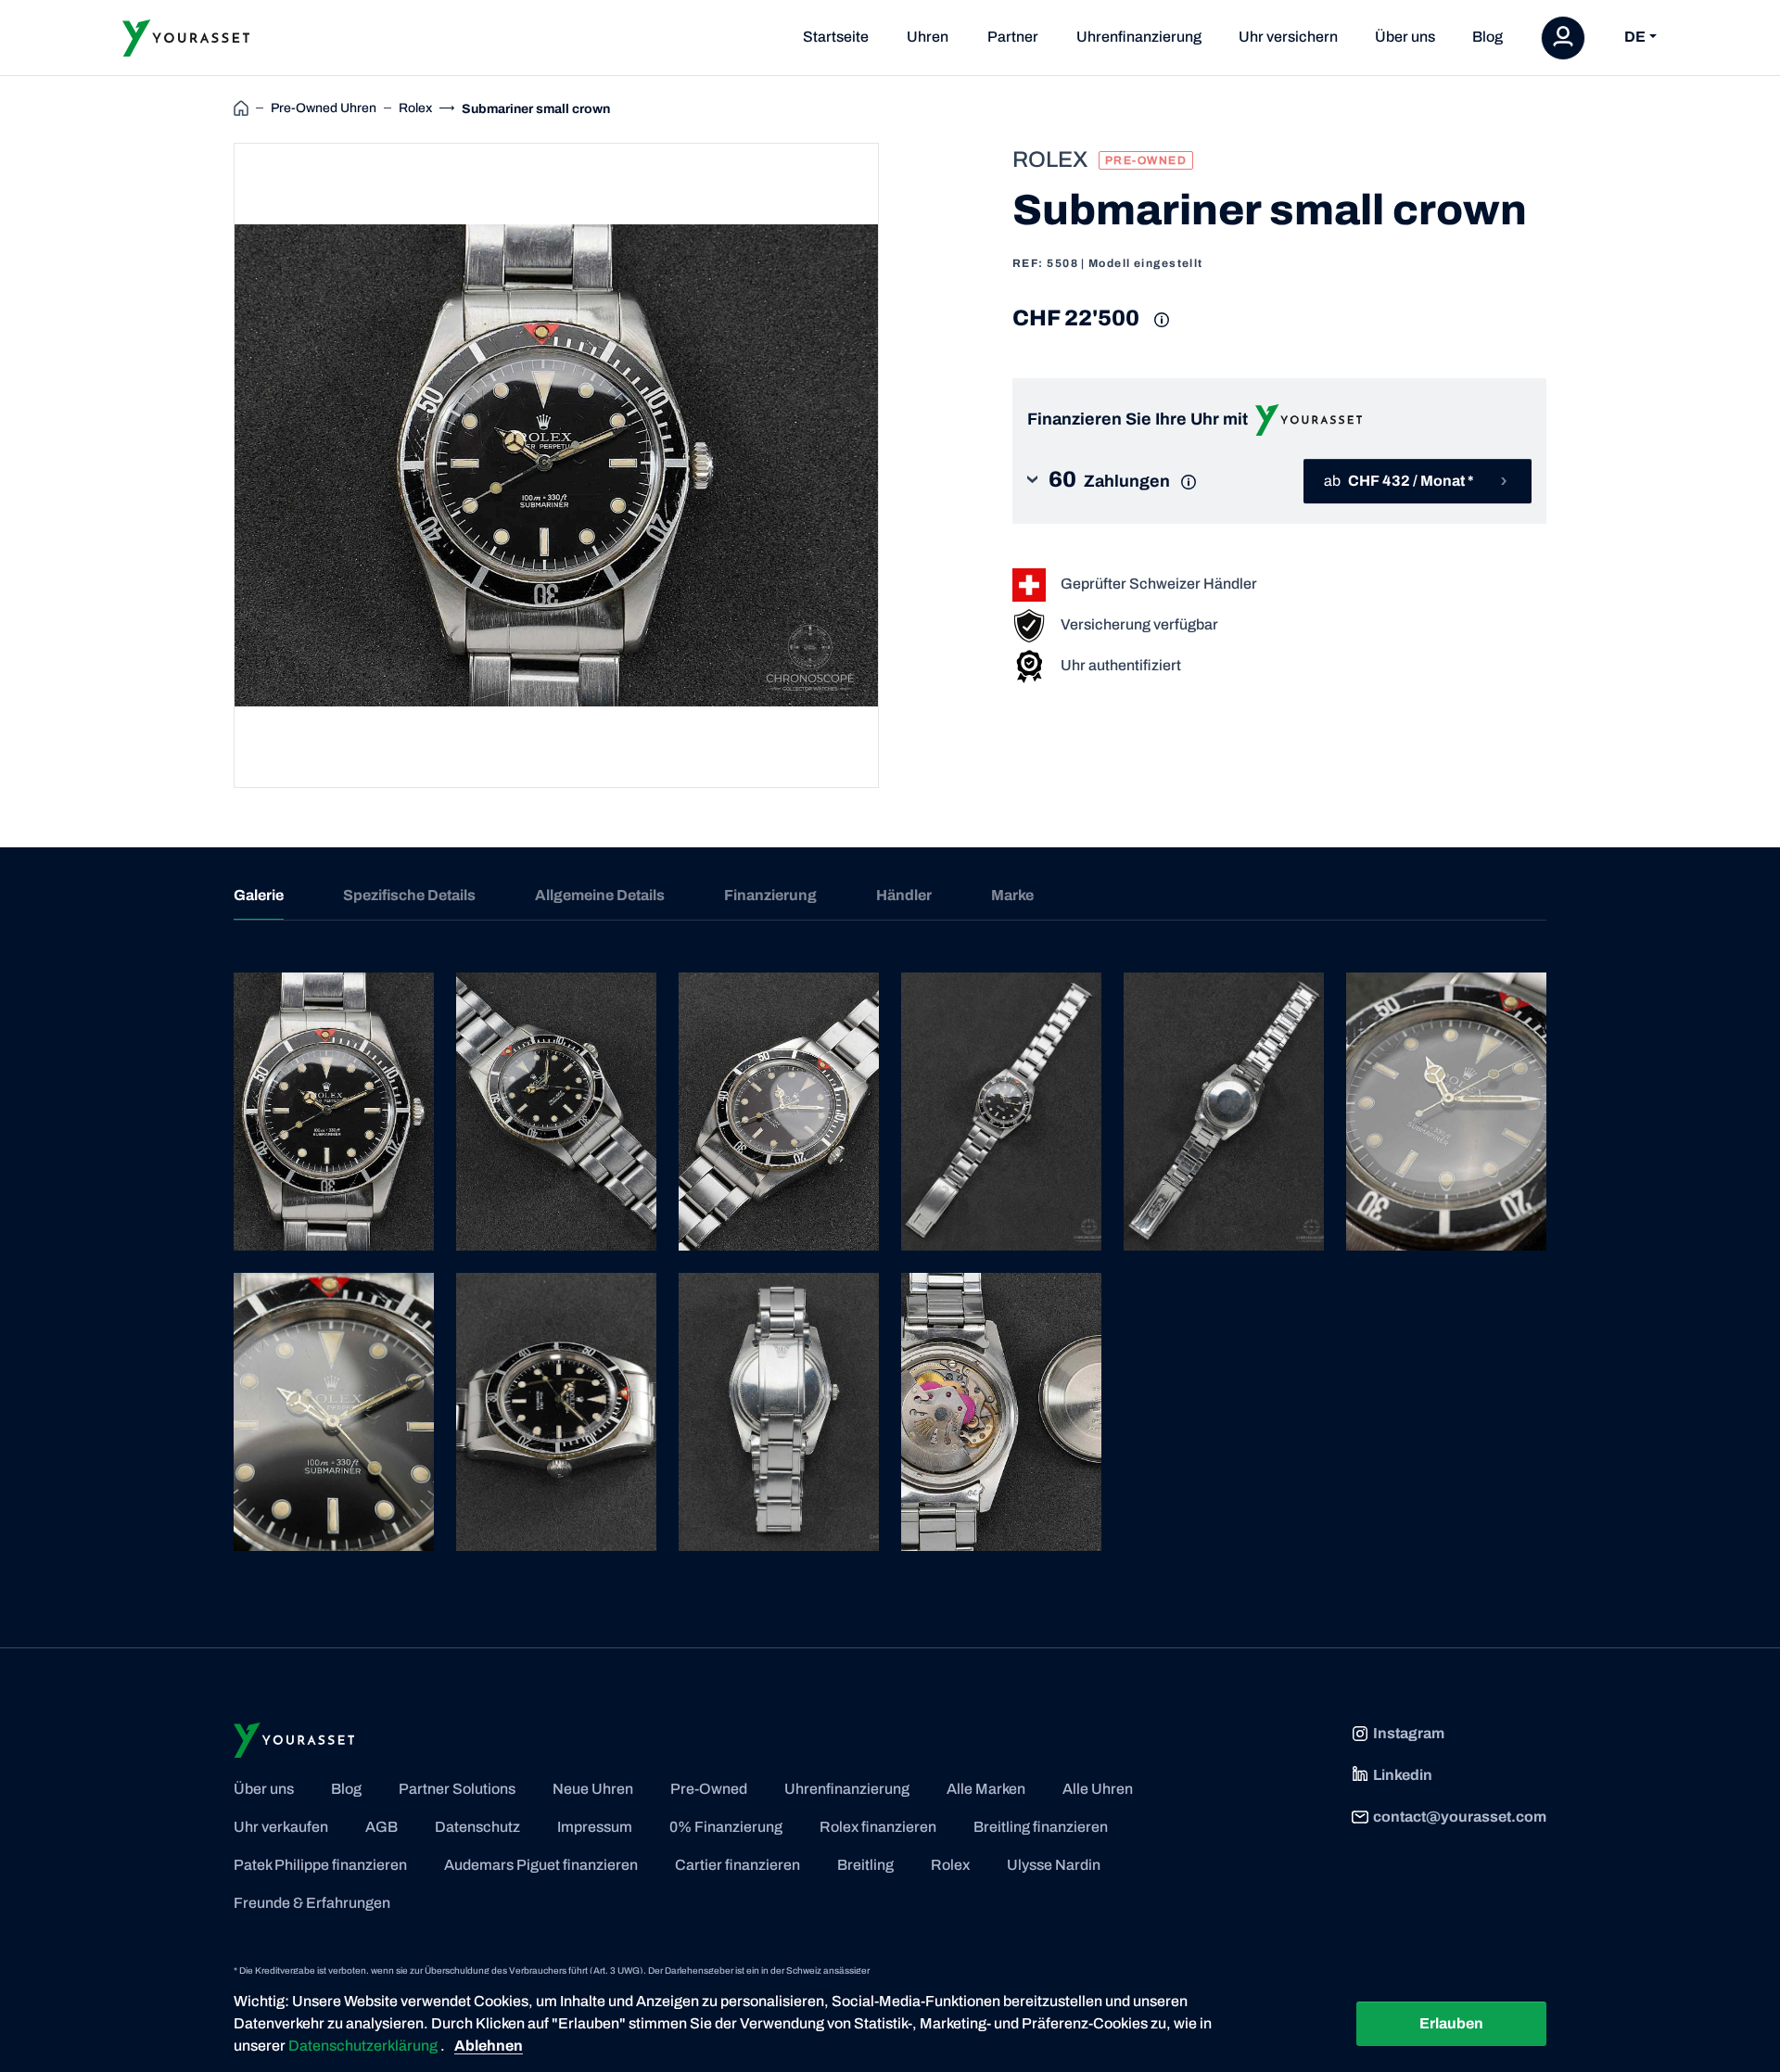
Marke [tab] (1012, 895)
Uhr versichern (1288, 37)
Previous (212, 465)
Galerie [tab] (259, 895)
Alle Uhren (1098, 1789)
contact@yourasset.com (1460, 1817)
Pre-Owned (709, 1789)
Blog (1488, 37)
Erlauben (1451, 2023)
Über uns (1405, 37)
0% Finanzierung (726, 1827)
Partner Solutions (457, 1789)
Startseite (836, 37)
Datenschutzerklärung (364, 2046)
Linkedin (1403, 1775)
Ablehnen (489, 2046)
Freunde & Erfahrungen (312, 1903)
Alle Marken (986, 1789)
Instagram (1409, 1733)
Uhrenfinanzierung (1139, 37)
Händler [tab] (904, 895)
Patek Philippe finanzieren (320, 1865)
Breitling (865, 1865)
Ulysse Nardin (1054, 1865)
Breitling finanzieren (1041, 1827)
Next (900, 465)
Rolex (950, 1865)
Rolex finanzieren (878, 1827)
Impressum (595, 1827)
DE (1635, 38)
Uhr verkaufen (281, 1827)
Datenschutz (477, 1827)
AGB (381, 1827)
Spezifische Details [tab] (409, 895)
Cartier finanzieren (737, 1865)
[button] (1126, 482)
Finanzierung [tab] (770, 895)
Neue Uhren (593, 1789)
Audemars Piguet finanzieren (541, 1865)
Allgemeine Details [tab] (600, 895)
